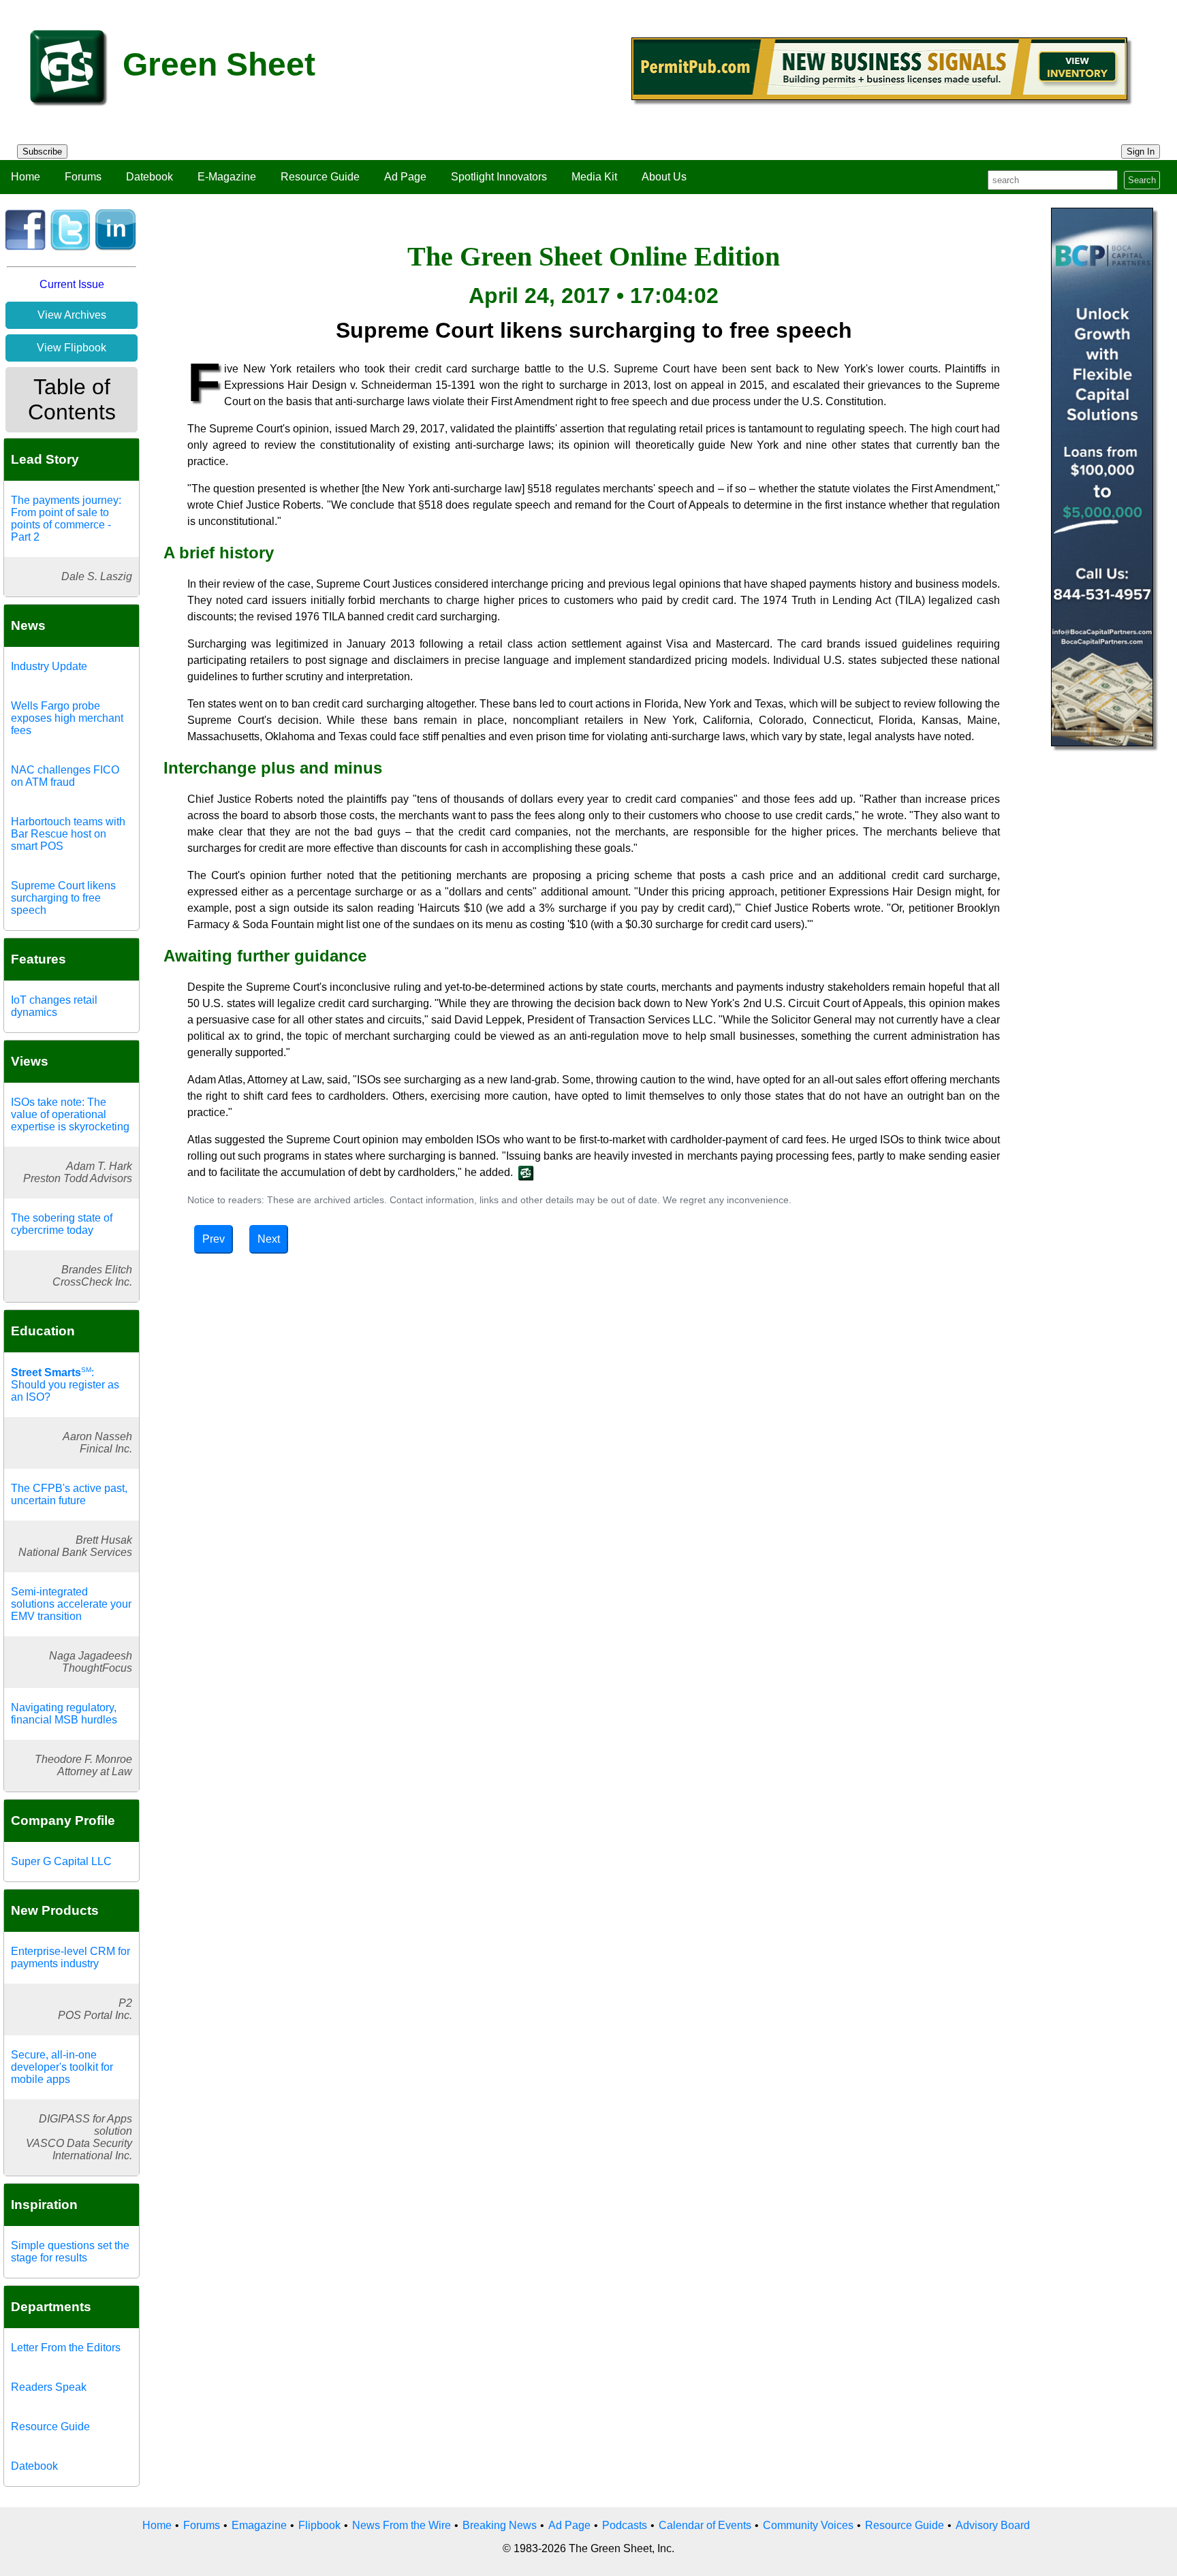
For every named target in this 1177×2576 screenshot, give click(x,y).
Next (269, 1239)
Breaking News (500, 2525)
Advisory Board (993, 2525)
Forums (83, 177)
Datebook (150, 177)
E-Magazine (227, 177)
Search (1142, 180)
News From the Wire (402, 2525)
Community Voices (808, 2525)
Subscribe (42, 152)
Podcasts (625, 2525)
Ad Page (405, 177)
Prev (214, 1239)
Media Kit (594, 177)
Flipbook (319, 2525)
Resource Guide (320, 177)
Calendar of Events (705, 2525)
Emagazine (259, 2525)
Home (26, 177)
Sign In (1141, 152)
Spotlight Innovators (499, 177)
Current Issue (72, 284)
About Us (664, 177)
